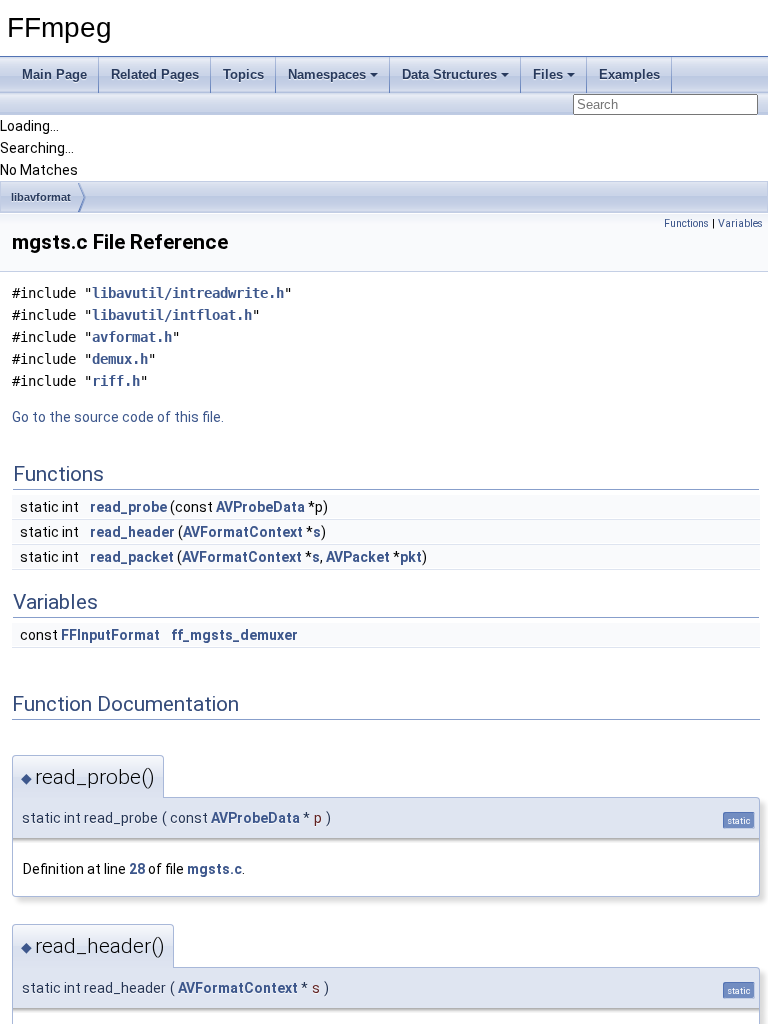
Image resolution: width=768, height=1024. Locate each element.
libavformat (41, 197)
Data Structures (449, 74)
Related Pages (155, 74)
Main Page (54, 74)
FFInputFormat (110, 635)
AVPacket (358, 557)
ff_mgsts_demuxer (234, 635)
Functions (686, 223)
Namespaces (327, 74)
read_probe (128, 507)
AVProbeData (260, 507)
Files (548, 74)
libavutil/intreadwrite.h (188, 293)
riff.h (116, 381)
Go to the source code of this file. (118, 417)
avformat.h (132, 337)
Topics (243, 74)
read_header (132, 532)
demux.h (120, 359)
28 (137, 869)
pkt (411, 557)
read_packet (132, 557)
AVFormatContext (243, 532)
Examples (629, 74)
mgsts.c (214, 869)
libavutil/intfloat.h (172, 315)
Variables (740, 223)
